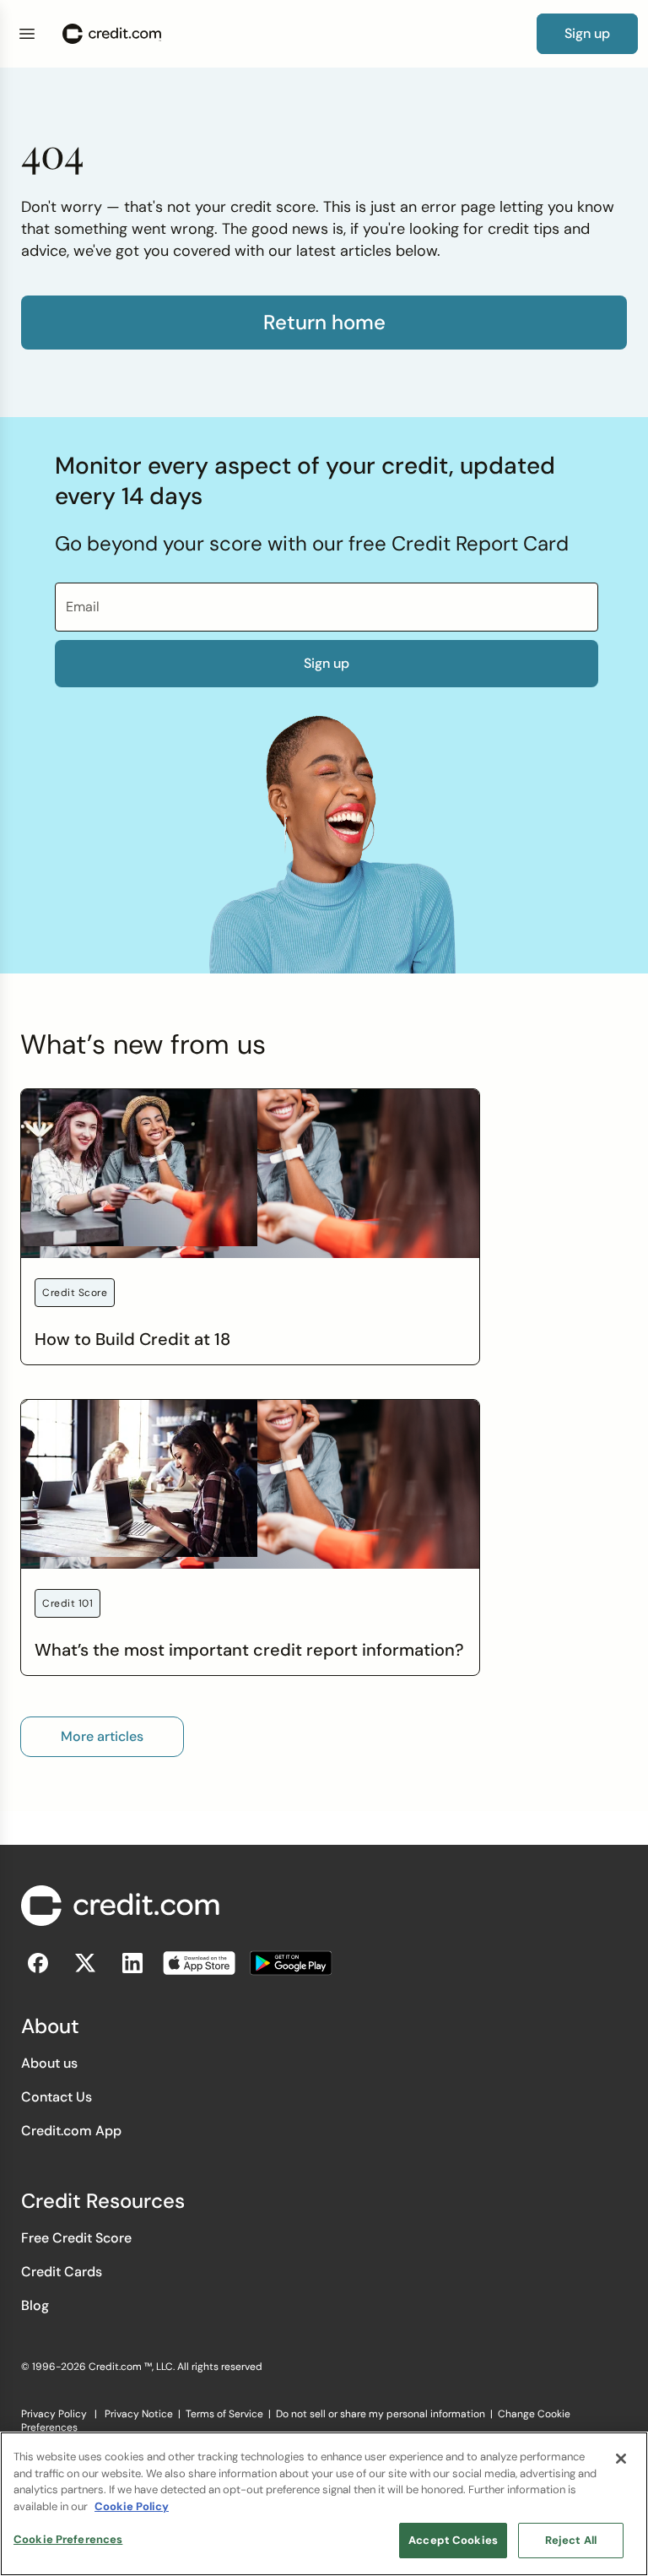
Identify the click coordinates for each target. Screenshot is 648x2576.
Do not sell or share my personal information (381, 2414)
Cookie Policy (132, 2506)
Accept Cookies (453, 2540)
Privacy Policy (54, 2414)
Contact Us (57, 2097)
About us (49, 2063)
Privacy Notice (139, 2414)
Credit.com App (71, 2131)
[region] (324, 2504)
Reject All (571, 2540)
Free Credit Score (76, 2238)
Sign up (327, 663)
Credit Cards (62, 2272)
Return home (324, 323)
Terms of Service (224, 2414)
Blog (35, 2305)
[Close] (621, 2459)
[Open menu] (27, 34)
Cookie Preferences (68, 2539)
